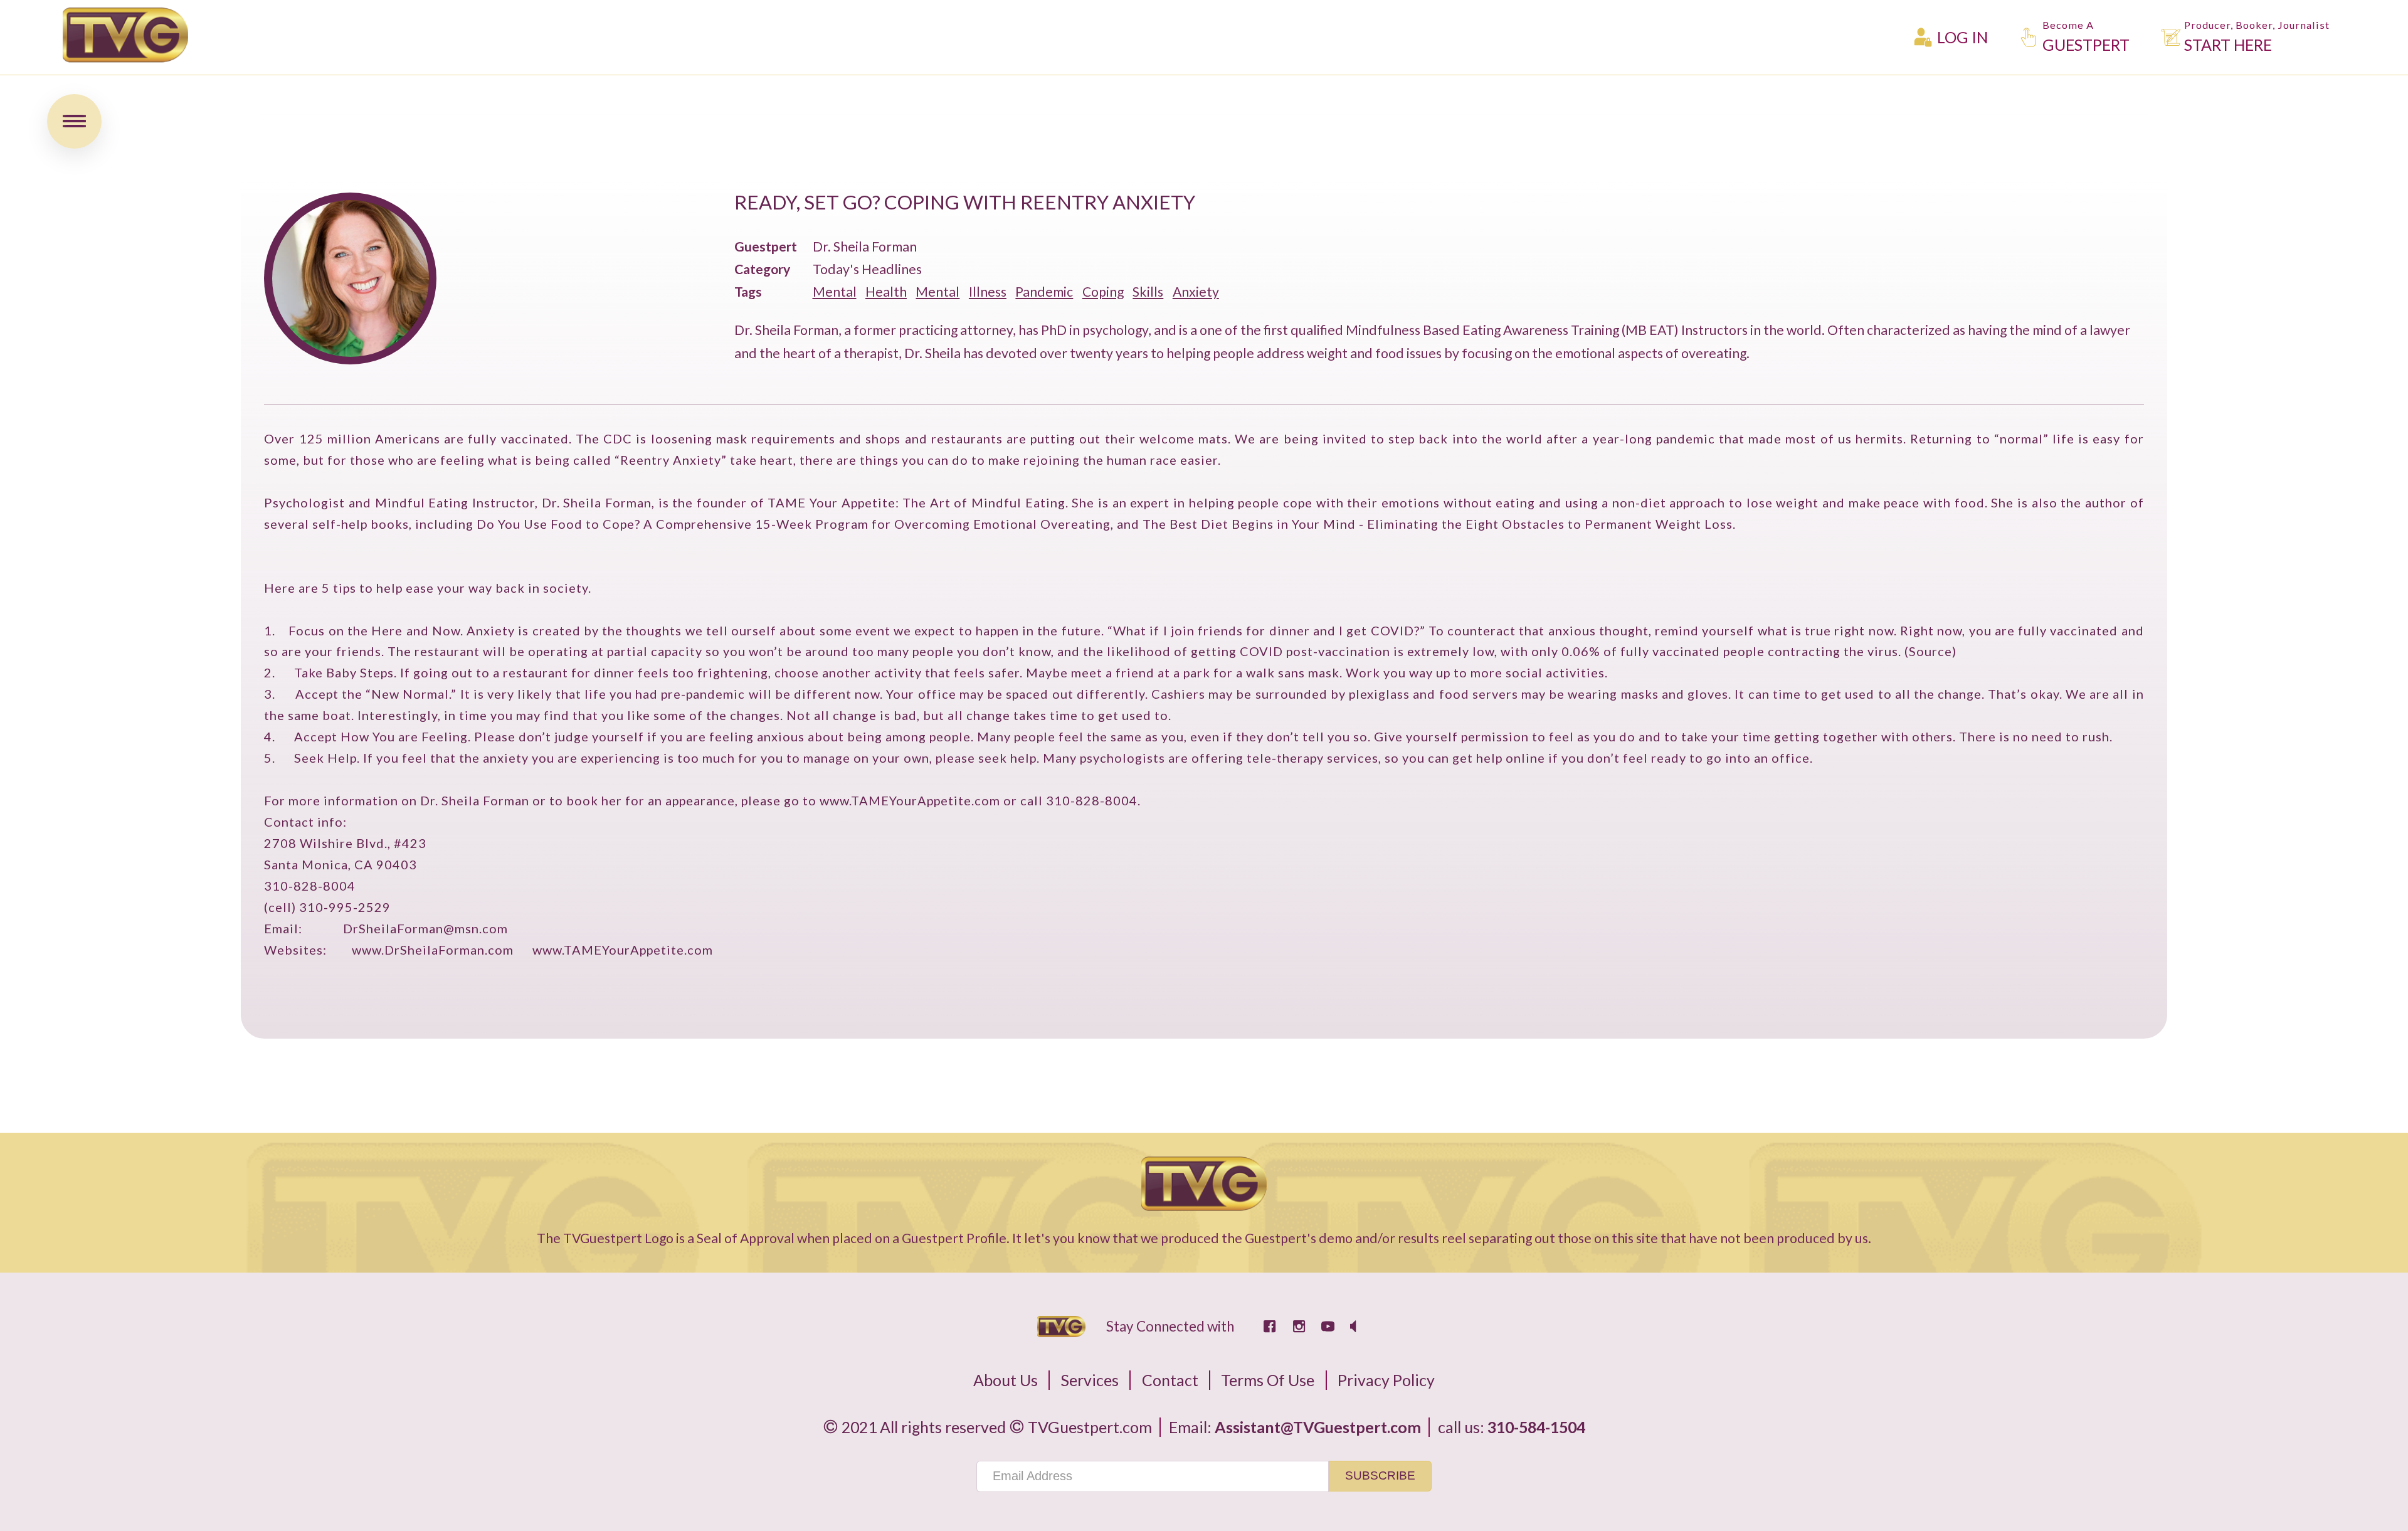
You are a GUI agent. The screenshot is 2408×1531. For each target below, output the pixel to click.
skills (1148, 292)
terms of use (1268, 1380)
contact (1170, 1380)
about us (1006, 1380)
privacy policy (1386, 1380)
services (1090, 1380)
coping (1103, 292)
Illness (988, 292)
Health (886, 292)
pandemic (1044, 292)
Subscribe (1380, 1475)
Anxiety (1196, 292)
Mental (835, 292)
